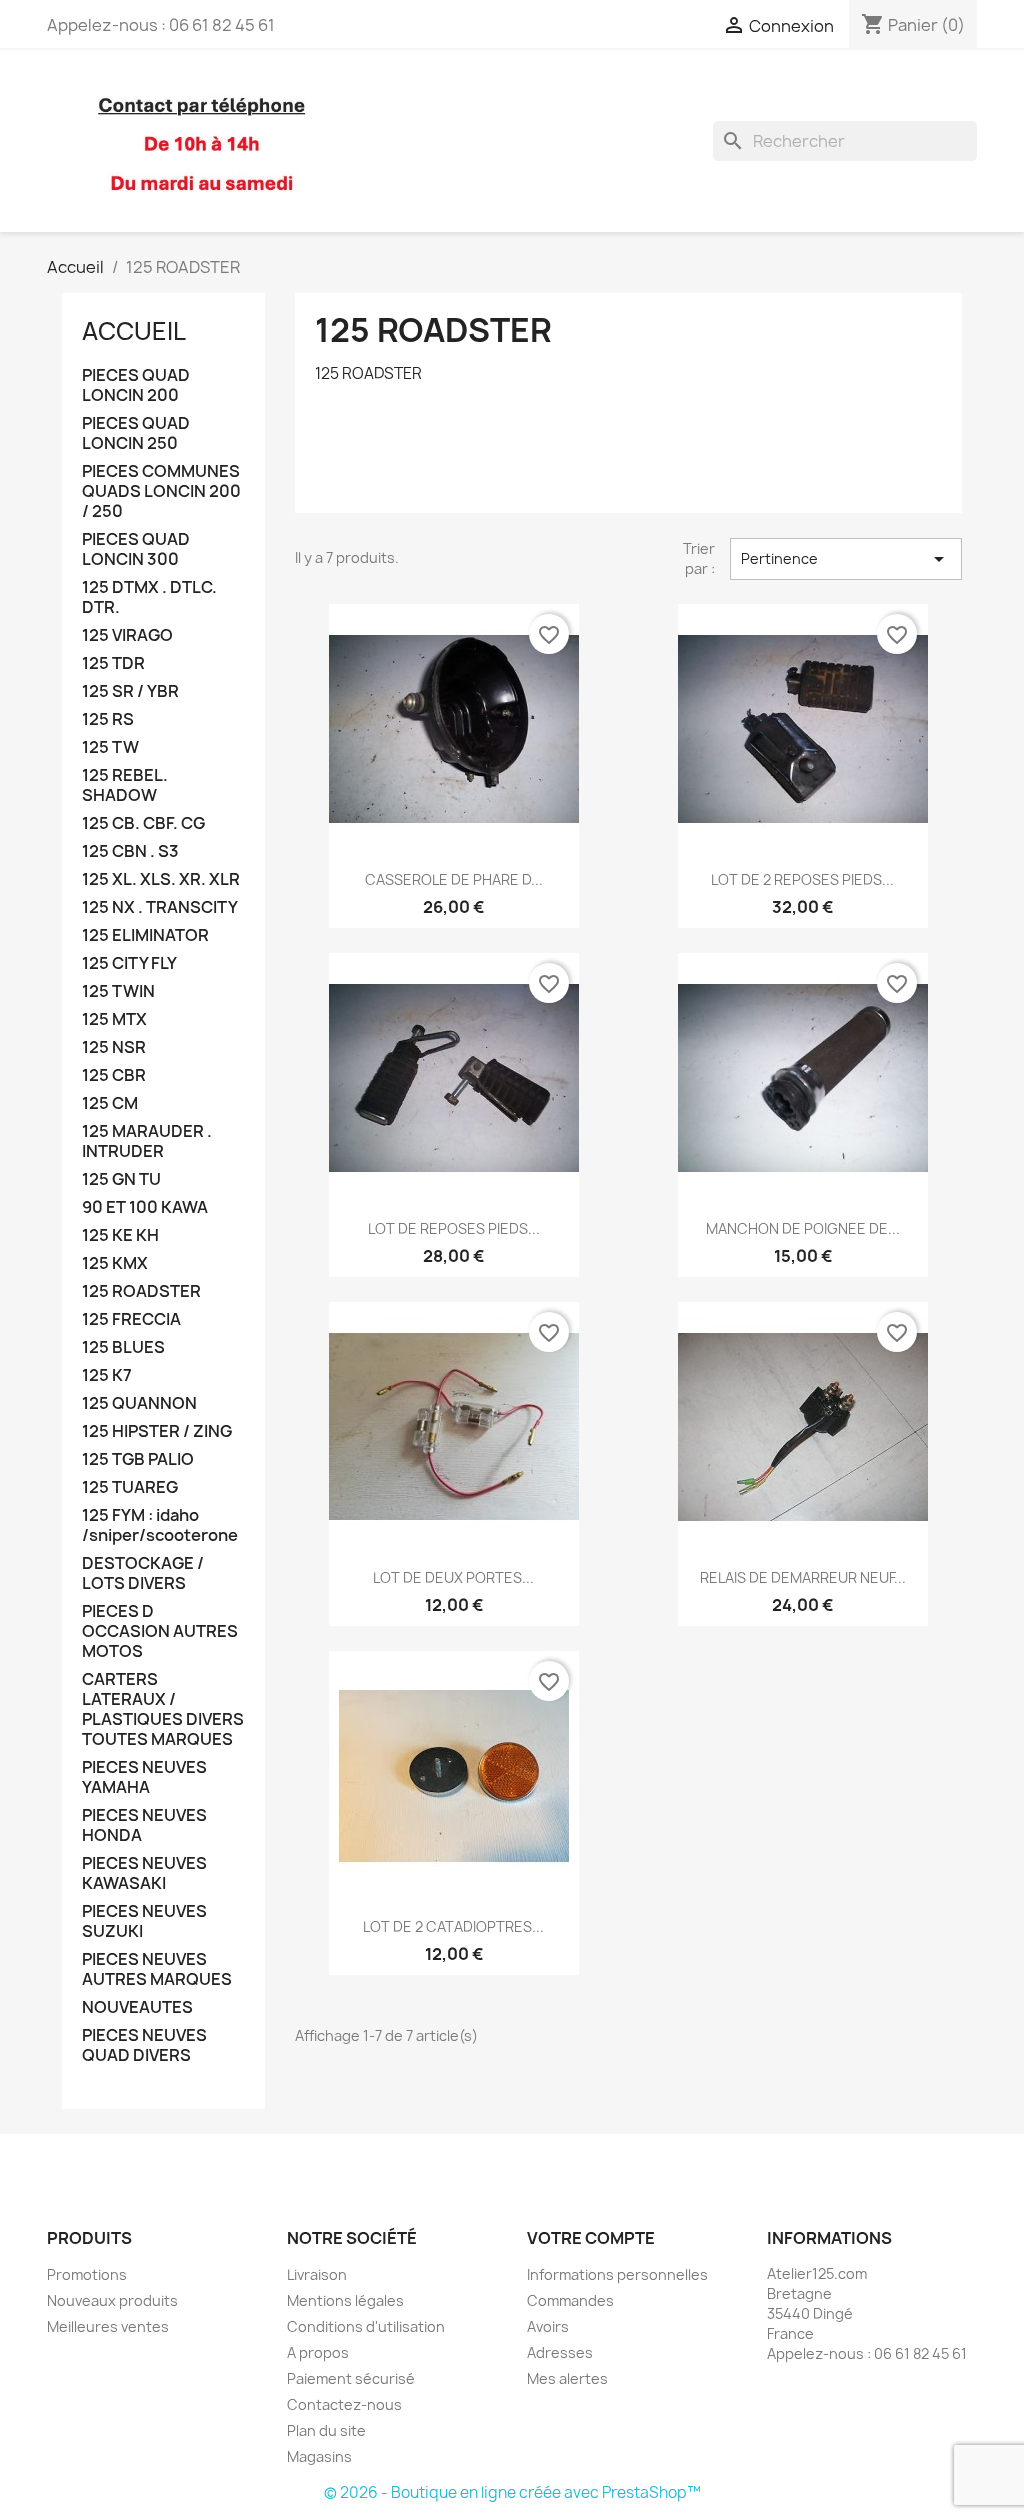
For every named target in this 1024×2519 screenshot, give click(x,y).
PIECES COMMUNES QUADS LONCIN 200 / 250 (161, 491)
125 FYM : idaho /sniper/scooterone (160, 1525)
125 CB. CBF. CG (143, 823)
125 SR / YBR (130, 691)
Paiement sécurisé (351, 2378)
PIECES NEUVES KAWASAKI (144, 1873)
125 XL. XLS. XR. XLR (161, 879)
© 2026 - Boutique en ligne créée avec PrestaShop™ (512, 2492)
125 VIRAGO (127, 635)
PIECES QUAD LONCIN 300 (136, 549)
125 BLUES (123, 1347)
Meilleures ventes (108, 2326)
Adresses (560, 2352)
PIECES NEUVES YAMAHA (144, 1777)
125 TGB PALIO (138, 1459)
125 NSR (114, 1047)
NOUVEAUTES (137, 2007)
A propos (318, 2352)
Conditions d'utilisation (366, 2326)
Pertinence (846, 559)
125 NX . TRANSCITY (160, 907)
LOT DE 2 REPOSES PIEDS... (802, 879)
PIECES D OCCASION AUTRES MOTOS (160, 1631)
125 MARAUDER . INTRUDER (147, 1141)
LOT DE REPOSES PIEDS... (454, 1228)
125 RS (108, 719)
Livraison (317, 2274)
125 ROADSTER (141, 1291)
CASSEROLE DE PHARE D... (454, 879)
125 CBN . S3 (130, 851)
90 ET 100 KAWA (145, 1207)
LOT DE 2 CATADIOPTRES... (453, 1926)
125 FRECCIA (131, 1319)
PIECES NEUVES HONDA (144, 1825)
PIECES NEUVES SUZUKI (144, 1921)
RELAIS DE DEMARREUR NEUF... (803, 1577)
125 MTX (114, 1019)
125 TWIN (118, 991)
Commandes (570, 2300)
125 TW (110, 747)
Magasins (319, 2456)
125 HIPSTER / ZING (157, 1431)
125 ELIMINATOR (145, 935)
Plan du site (326, 2430)
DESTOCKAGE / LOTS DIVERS (143, 1573)
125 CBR (114, 1075)
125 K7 (107, 1375)
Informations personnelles (617, 2274)
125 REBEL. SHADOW (125, 785)
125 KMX (115, 1263)
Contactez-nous (344, 2404)
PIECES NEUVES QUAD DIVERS (144, 2045)
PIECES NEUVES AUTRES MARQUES (157, 1969)
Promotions (87, 2274)
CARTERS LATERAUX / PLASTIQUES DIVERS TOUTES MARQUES (163, 1709)
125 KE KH (120, 1235)
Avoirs (548, 2326)
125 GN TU (121, 1179)
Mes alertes (567, 2378)
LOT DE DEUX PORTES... (453, 1577)
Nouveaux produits (112, 2300)
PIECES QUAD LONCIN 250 (136, 433)
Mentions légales (345, 2300)
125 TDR (113, 663)
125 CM (110, 1103)
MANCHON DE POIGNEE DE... (803, 1228)
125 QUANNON (139, 1403)
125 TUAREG (130, 1487)
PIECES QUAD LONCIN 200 (136, 385)
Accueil (134, 331)
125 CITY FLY (129, 963)
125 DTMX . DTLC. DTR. (149, 597)
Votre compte (591, 2238)
